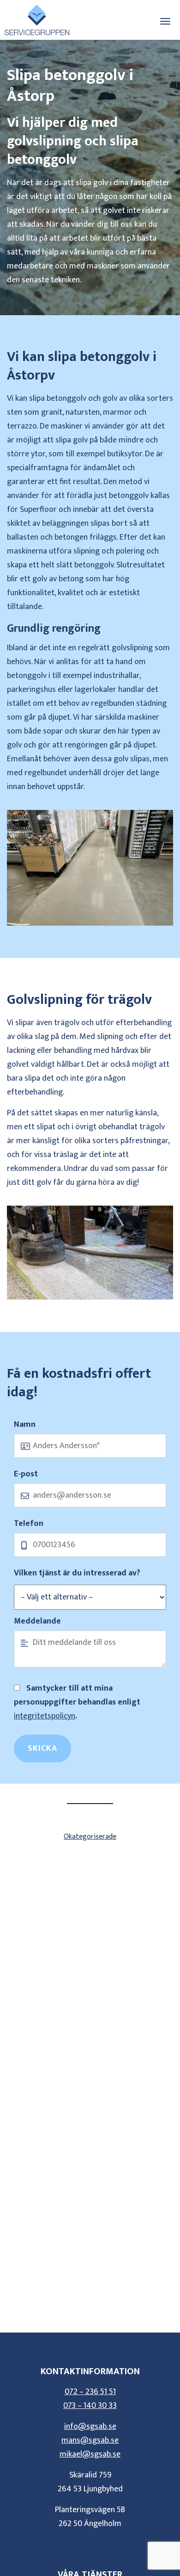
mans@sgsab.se (90, 2440)
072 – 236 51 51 (90, 2392)
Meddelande (37, 1621)
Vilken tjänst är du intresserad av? (77, 1573)
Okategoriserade (90, 1837)
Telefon (29, 1524)
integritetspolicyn (45, 1716)
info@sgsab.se (90, 2427)
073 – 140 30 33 (90, 2406)
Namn (25, 1425)
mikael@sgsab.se (90, 2454)
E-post (26, 1474)
